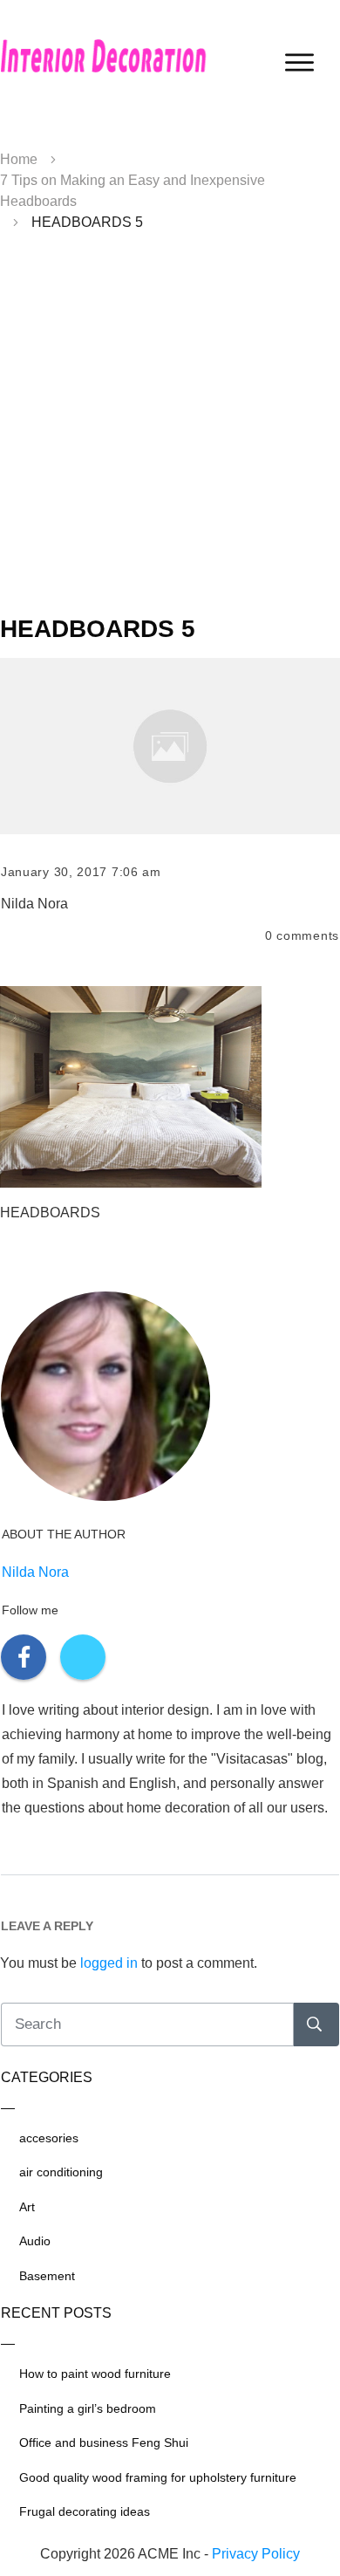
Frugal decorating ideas (85, 2511)
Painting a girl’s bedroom (88, 2408)
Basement (47, 2276)
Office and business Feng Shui (104, 2442)
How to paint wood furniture (95, 2374)
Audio (35, 2241)
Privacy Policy (256, 2554)
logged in (109, 1963)
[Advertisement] (170, 430)
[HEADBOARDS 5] (170, 746)
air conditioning (61, 2172)
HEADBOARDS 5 (98, 629)
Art (27, 2207)
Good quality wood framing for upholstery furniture (158, 2477)
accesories (49, 2138)
